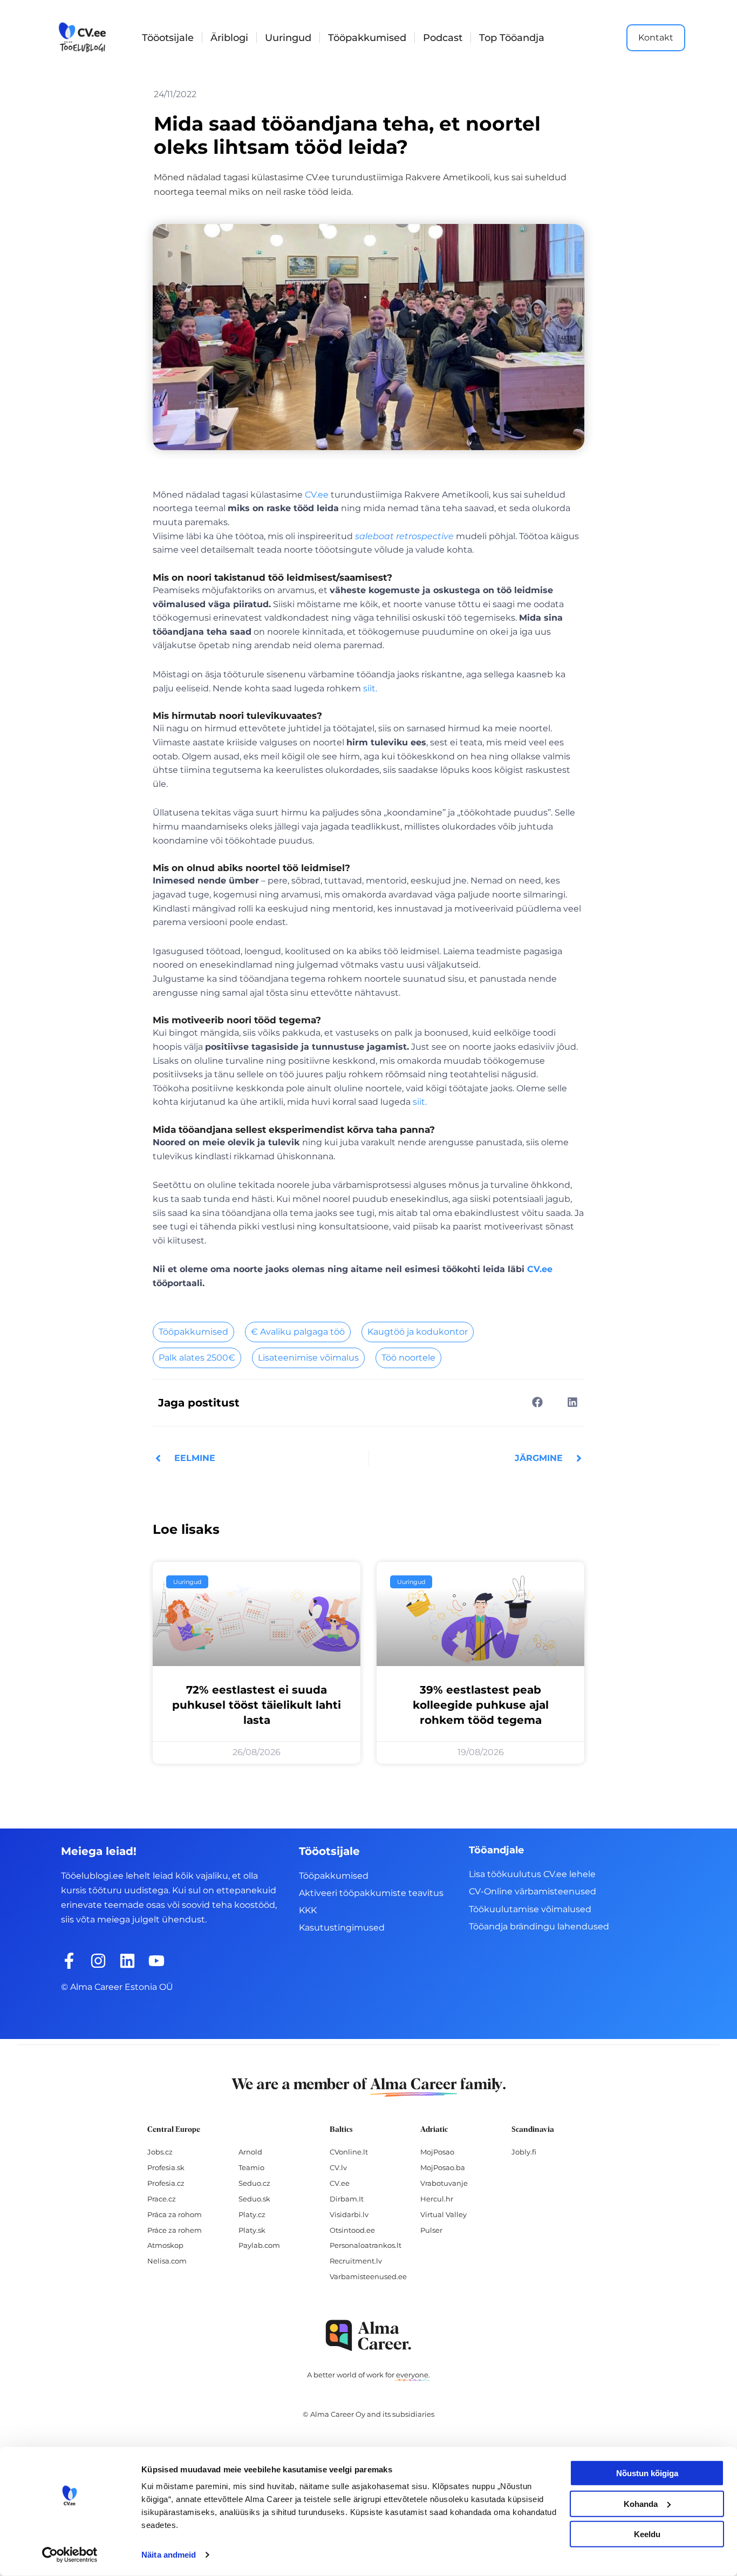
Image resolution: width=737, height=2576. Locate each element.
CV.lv (338, 2167)
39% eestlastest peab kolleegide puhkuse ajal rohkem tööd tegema (481, 1705)
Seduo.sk (254, 2199)
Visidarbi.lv (349, 2214)
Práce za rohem (175, 2230)
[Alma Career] (368, 2336)
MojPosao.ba (443, 2167)
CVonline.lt (349, 2152)
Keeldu (647, 2534)
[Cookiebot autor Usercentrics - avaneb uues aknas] (70, 2555)
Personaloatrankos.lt (366, 2245)
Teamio (251, 2167)
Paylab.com (259, 2245)
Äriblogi (229, 38)
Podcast (443, 38)
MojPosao (437, 2152)
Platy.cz (252, 2214)
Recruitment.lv (356, 2261)
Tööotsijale (168, 38)
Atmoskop (165, 2245)
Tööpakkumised (367, 38)
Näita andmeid (169, 2555)
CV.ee (317, 495)
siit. (370, 688)
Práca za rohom (175, 2214)
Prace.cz (162, 2199)
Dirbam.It (347, 2199)
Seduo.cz (254, 2183)
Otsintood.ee (352, 2230)
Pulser (431, 2230)
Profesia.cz (166, 2183)
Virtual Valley (443, 2214)
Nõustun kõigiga (647, 2473)
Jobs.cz (160, 2152)
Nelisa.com (167, 2261)
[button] (537, 1402)
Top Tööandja (512, 38)
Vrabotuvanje (444, 2183)
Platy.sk (252, 2230)
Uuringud (288, 38)
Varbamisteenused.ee (368, 2276)
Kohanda (641, 2503)
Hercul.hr (437, 2199)
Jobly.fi (524, 2152)
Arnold (250, 2152)
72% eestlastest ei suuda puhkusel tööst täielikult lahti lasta (257, 1705)
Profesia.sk (166, 2167)
